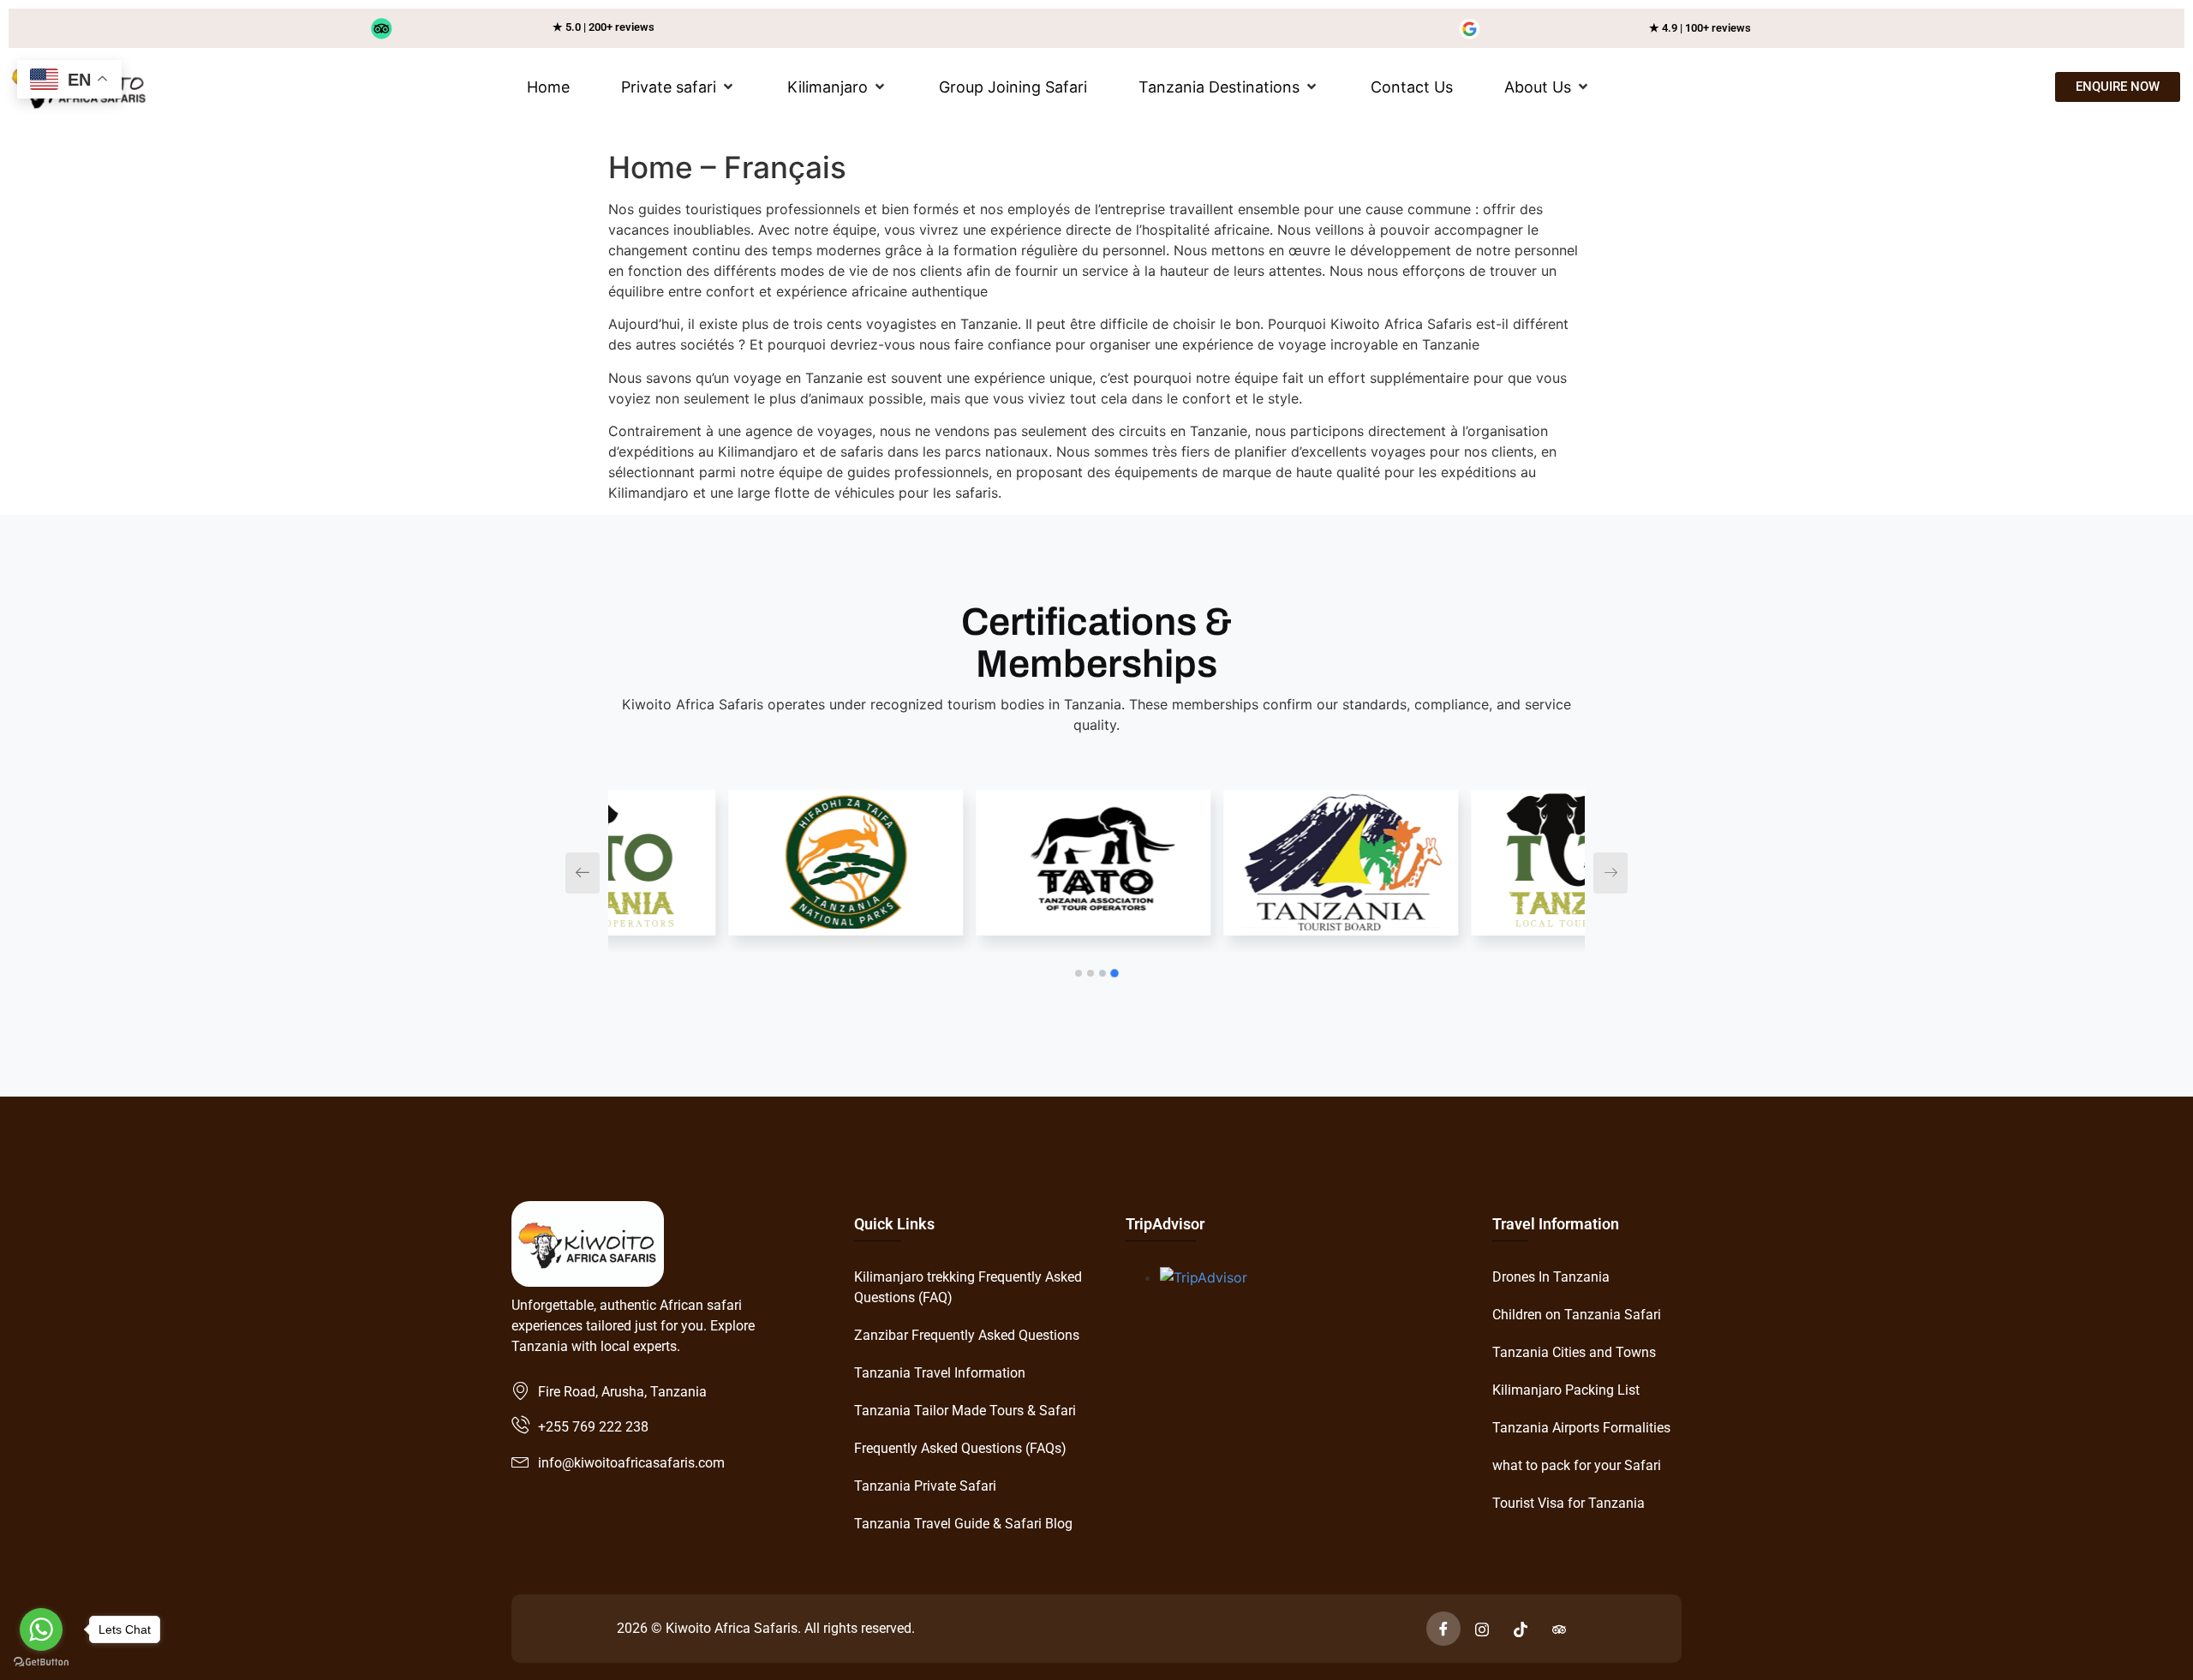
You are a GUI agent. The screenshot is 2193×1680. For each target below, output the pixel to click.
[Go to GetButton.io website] (41, 1662)
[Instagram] (1482, 1629)
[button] (678, 87)
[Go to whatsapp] (41, 1629)
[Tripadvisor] (1559, 1629)
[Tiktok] (1521, 1629)
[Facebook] (1443, 1629)
